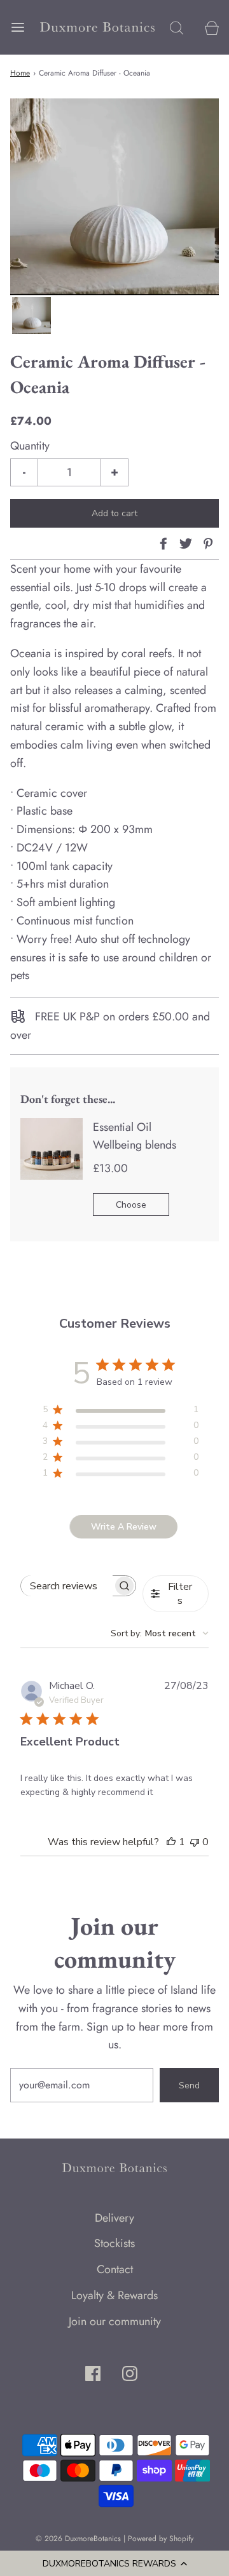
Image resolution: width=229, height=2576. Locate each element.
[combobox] (160, 1633)
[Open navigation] (17, 27)
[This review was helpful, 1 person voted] (171, 1842)
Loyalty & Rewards (114, 2295)
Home (20, 73)
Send (189, 2085)
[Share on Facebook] (162, 544)
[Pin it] (206, 544)
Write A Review (124, 1527)
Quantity (30, 446)
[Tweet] (184, 544)
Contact (115, 2269)
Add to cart (114, 513)
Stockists (114, 2243)
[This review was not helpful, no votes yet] (195, 1842)
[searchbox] (66, 1586)
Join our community (115, 2321)
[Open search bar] (177, 27)
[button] (114, 2563)
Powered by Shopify (161, 2539)
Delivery (114, 2218)
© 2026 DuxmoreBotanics (78, 2539)
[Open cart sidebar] (212, 27)
